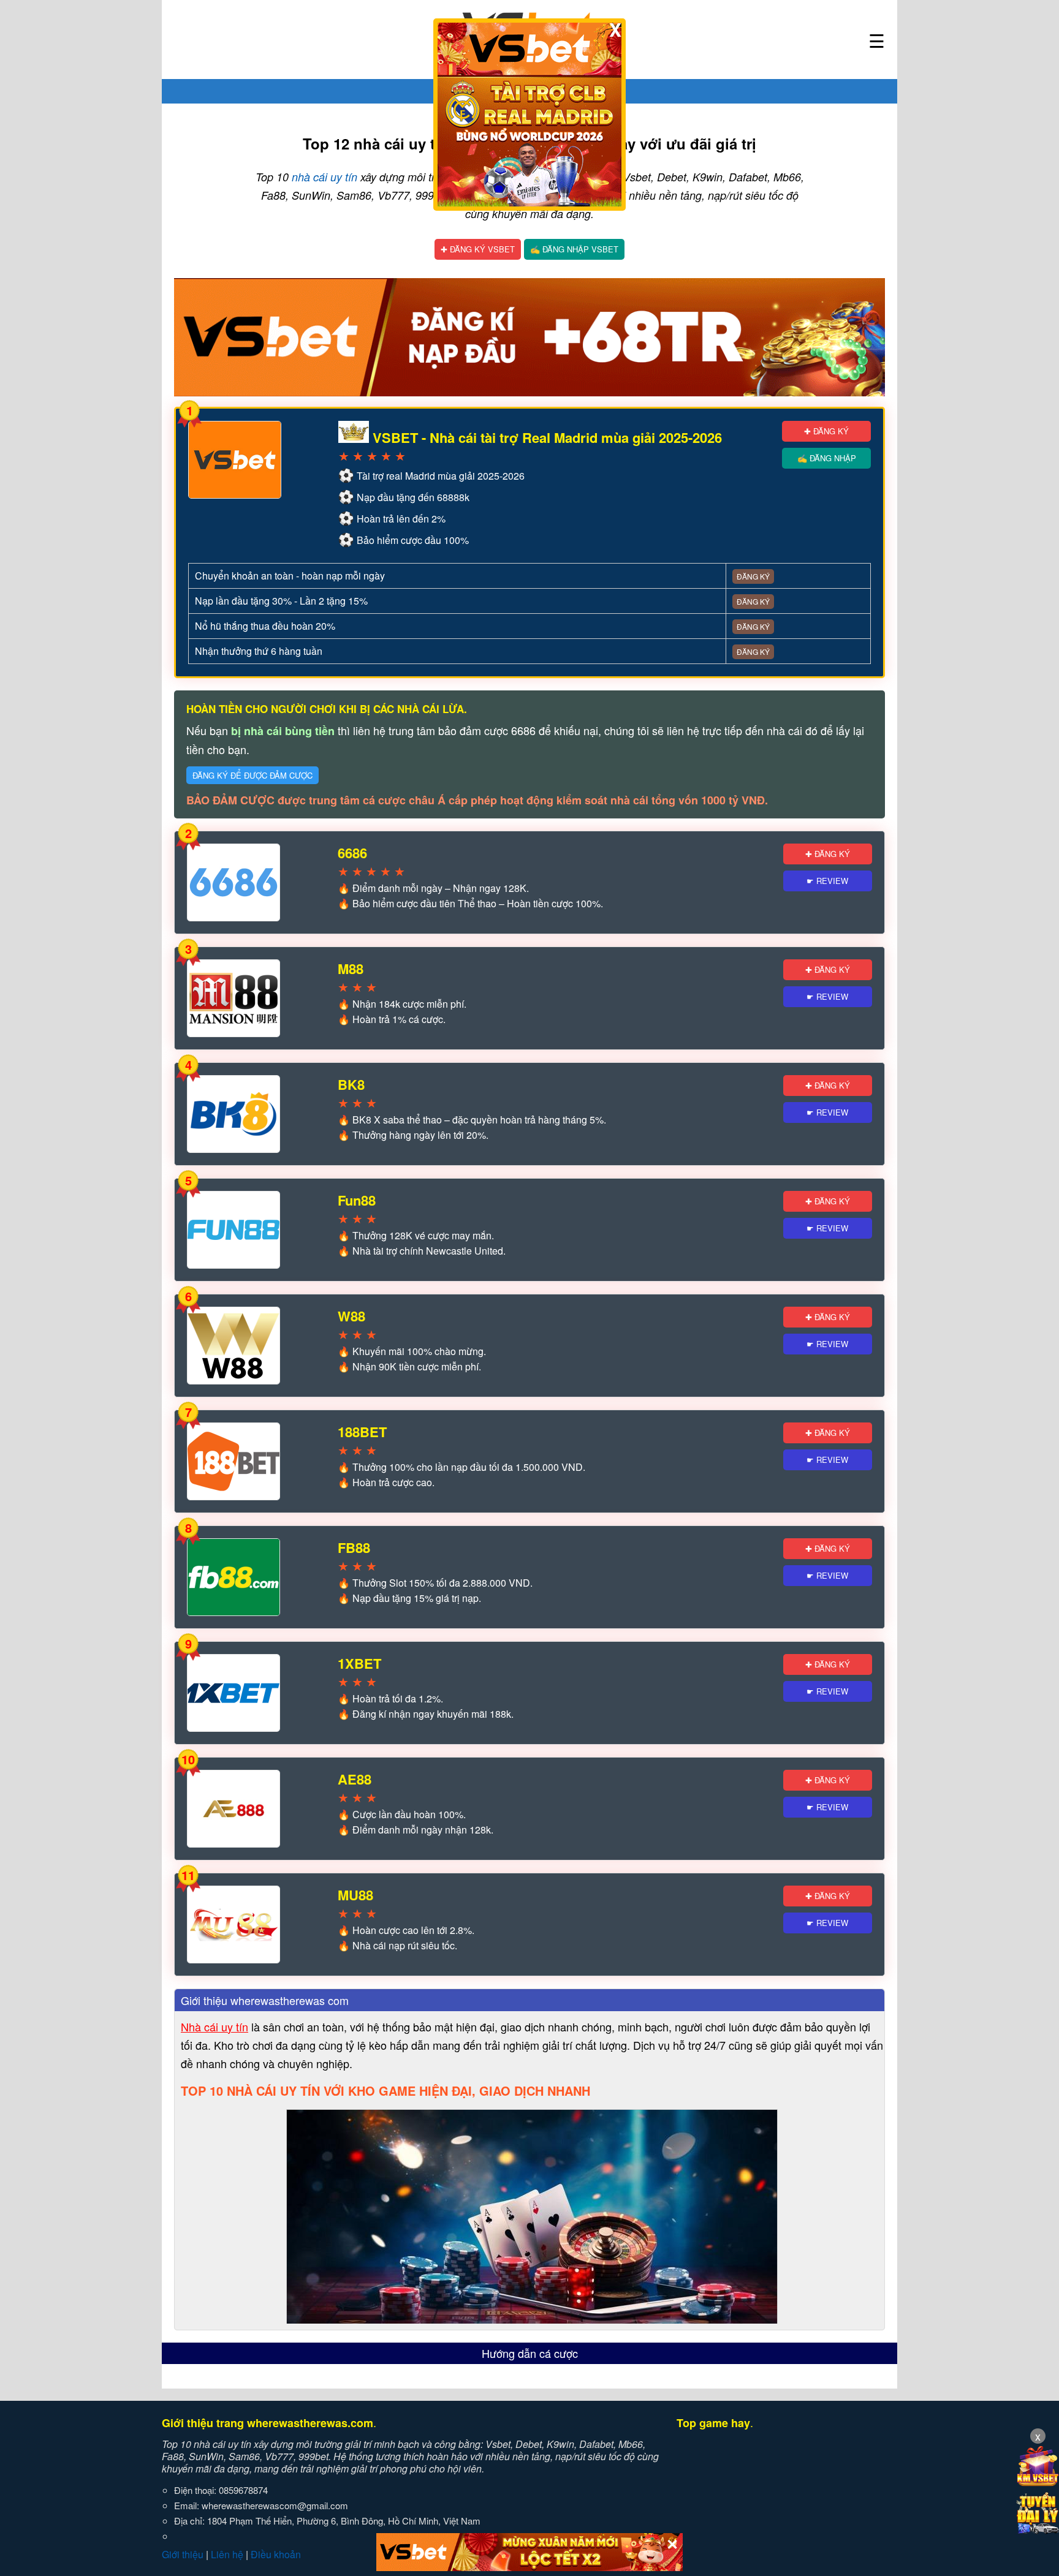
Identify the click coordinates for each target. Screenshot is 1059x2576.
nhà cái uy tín (325, 177)
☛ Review (827, 881)
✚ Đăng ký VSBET (478, 249)
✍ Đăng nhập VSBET (574, 249)
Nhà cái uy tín (214, 2026)
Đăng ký (753, 576)
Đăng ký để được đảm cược (252, 775)
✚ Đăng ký (826, 431)
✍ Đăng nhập (827, 458)
